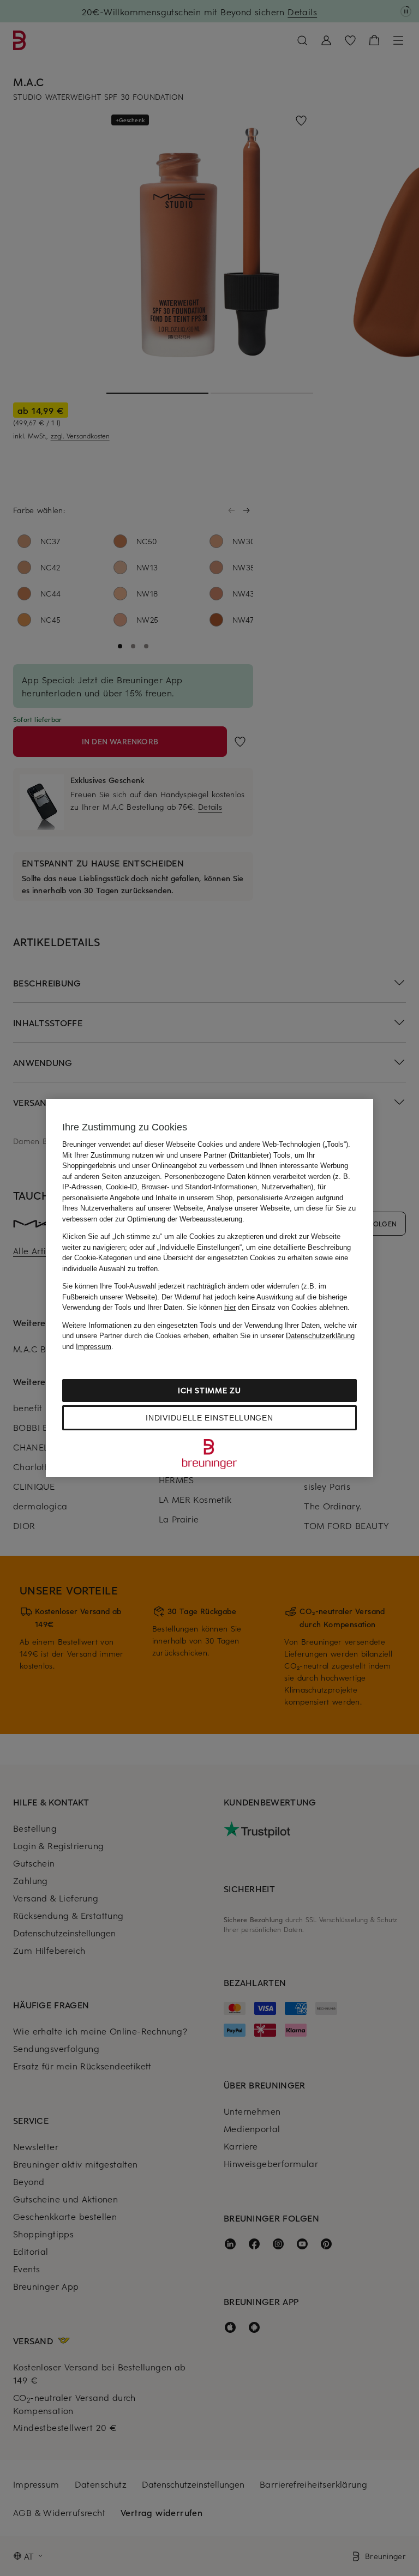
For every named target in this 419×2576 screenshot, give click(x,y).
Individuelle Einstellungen (209, 1418)
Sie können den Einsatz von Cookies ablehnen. (268, 1307)
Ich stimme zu (209, 1390)
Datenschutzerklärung (320, 1336)
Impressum (94, 1347)
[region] (209, 1288)
